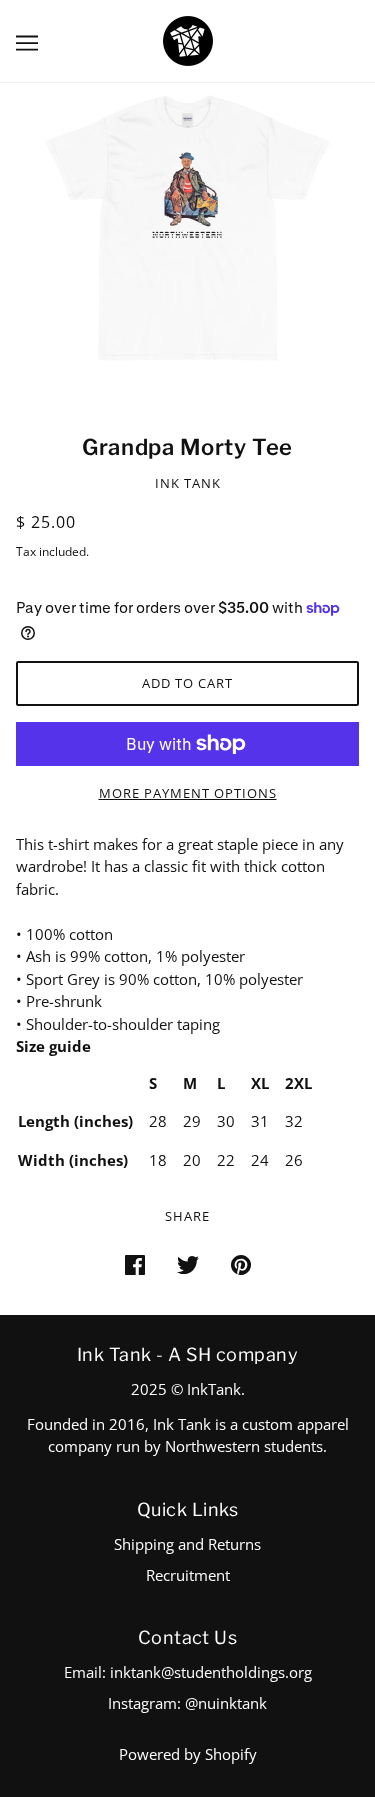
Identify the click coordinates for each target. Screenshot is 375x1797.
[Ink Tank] (188, 39)
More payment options (188, 793)
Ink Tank (188, 483)
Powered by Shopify (188, 1754)
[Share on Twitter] (188, 1263)
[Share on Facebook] (135, 1263)
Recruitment (188, 1575)
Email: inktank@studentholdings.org (188, 1672)
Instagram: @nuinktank (187, 1703)
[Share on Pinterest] (241, 1263)
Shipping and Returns (187, 1544)
